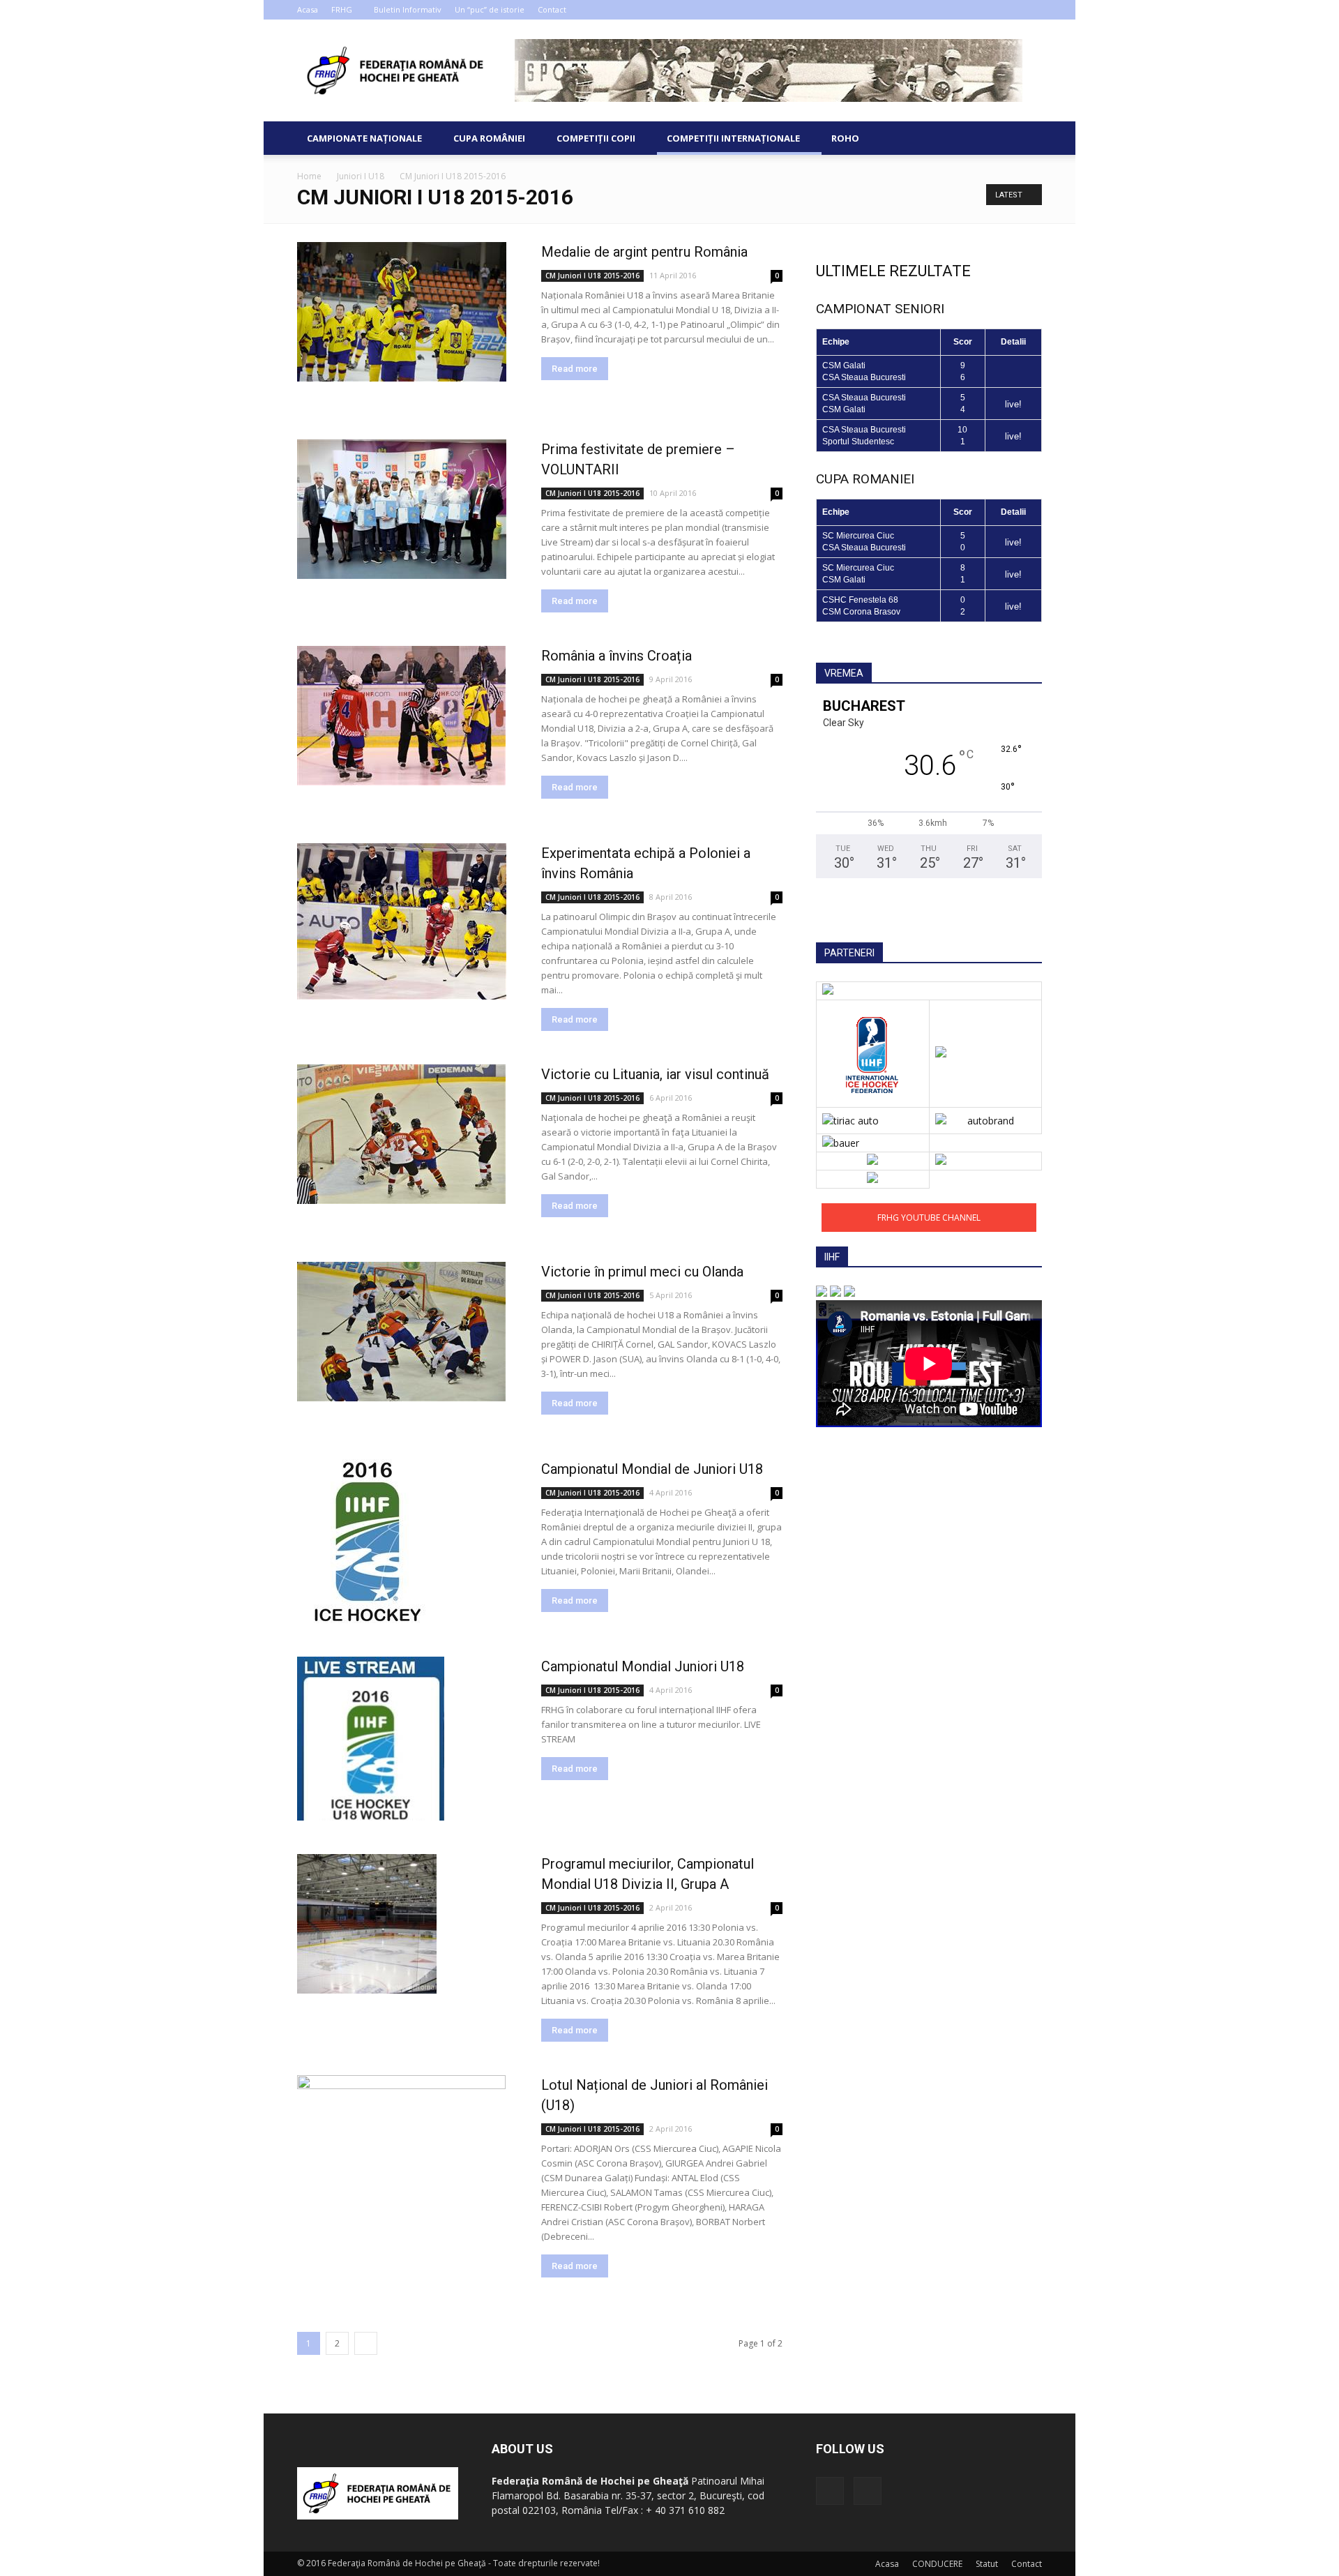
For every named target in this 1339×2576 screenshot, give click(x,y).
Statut (987, 2564)
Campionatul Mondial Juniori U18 (643, 1666)
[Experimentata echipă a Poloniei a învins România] (402, 921)
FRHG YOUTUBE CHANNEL (929, 1218)
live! (1013, 404)
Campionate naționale (364, 138)
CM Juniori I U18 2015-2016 (592, 276)
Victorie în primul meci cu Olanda (642, 1272)
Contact (552, 9)
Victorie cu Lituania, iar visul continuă (655, 1074)
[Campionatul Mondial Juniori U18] (371, 1739)
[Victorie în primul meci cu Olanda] (401, 1332)
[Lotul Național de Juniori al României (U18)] (401, 2130)
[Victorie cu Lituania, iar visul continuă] (401, 1134)
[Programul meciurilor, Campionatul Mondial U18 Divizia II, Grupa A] (367, 1924)
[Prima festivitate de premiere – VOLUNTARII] (402, 509)
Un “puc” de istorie (490, 9)
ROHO (845, 138)
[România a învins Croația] (401, 716)
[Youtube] (1031, 10)
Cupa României (489, 138)
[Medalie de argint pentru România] (402, 312)
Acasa (308, 9)
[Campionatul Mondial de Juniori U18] (367, 1541)
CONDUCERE (937, 2564)
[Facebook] (1008, 10)
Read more (575, 369)
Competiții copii (596, 138)
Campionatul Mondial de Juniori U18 (652, 1469)
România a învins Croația (616, 656)
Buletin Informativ (408, 9)
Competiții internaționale (733, 138)
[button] (1025, 138)
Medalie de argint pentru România (644, 252)
